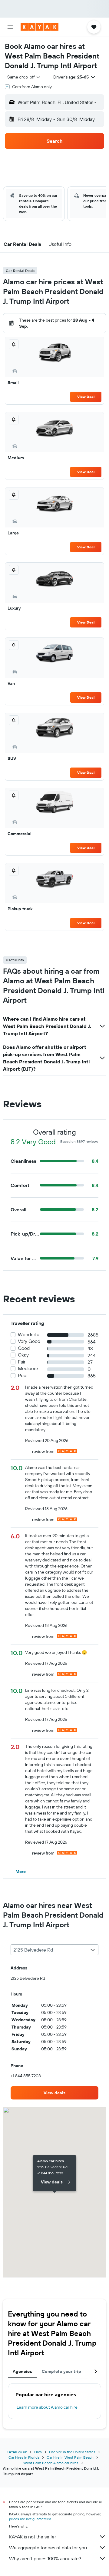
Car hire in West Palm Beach (70, 2457)
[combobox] (24, 77)
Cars (38, 2452)
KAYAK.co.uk (17, 2452)
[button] (10, 27)
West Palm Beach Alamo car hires (51, 2463)
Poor (23, 1375)
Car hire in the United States (72, 2452)
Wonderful (29, 1335)
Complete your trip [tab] (61, 2371)
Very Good (29, 1341)
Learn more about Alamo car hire (47, 2407)
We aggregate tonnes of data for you (48, 2548)
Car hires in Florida (24, 2457)
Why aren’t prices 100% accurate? (45, 2558)
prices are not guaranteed (30, 2519)
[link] (54, 2093)
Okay (23, 1355)
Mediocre (28, 1368)
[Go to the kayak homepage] (40, 27)
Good (24, 1348)
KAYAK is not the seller (33, 2537)
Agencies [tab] (22, 2371)
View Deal (86, 397)
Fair (22, 1362)
